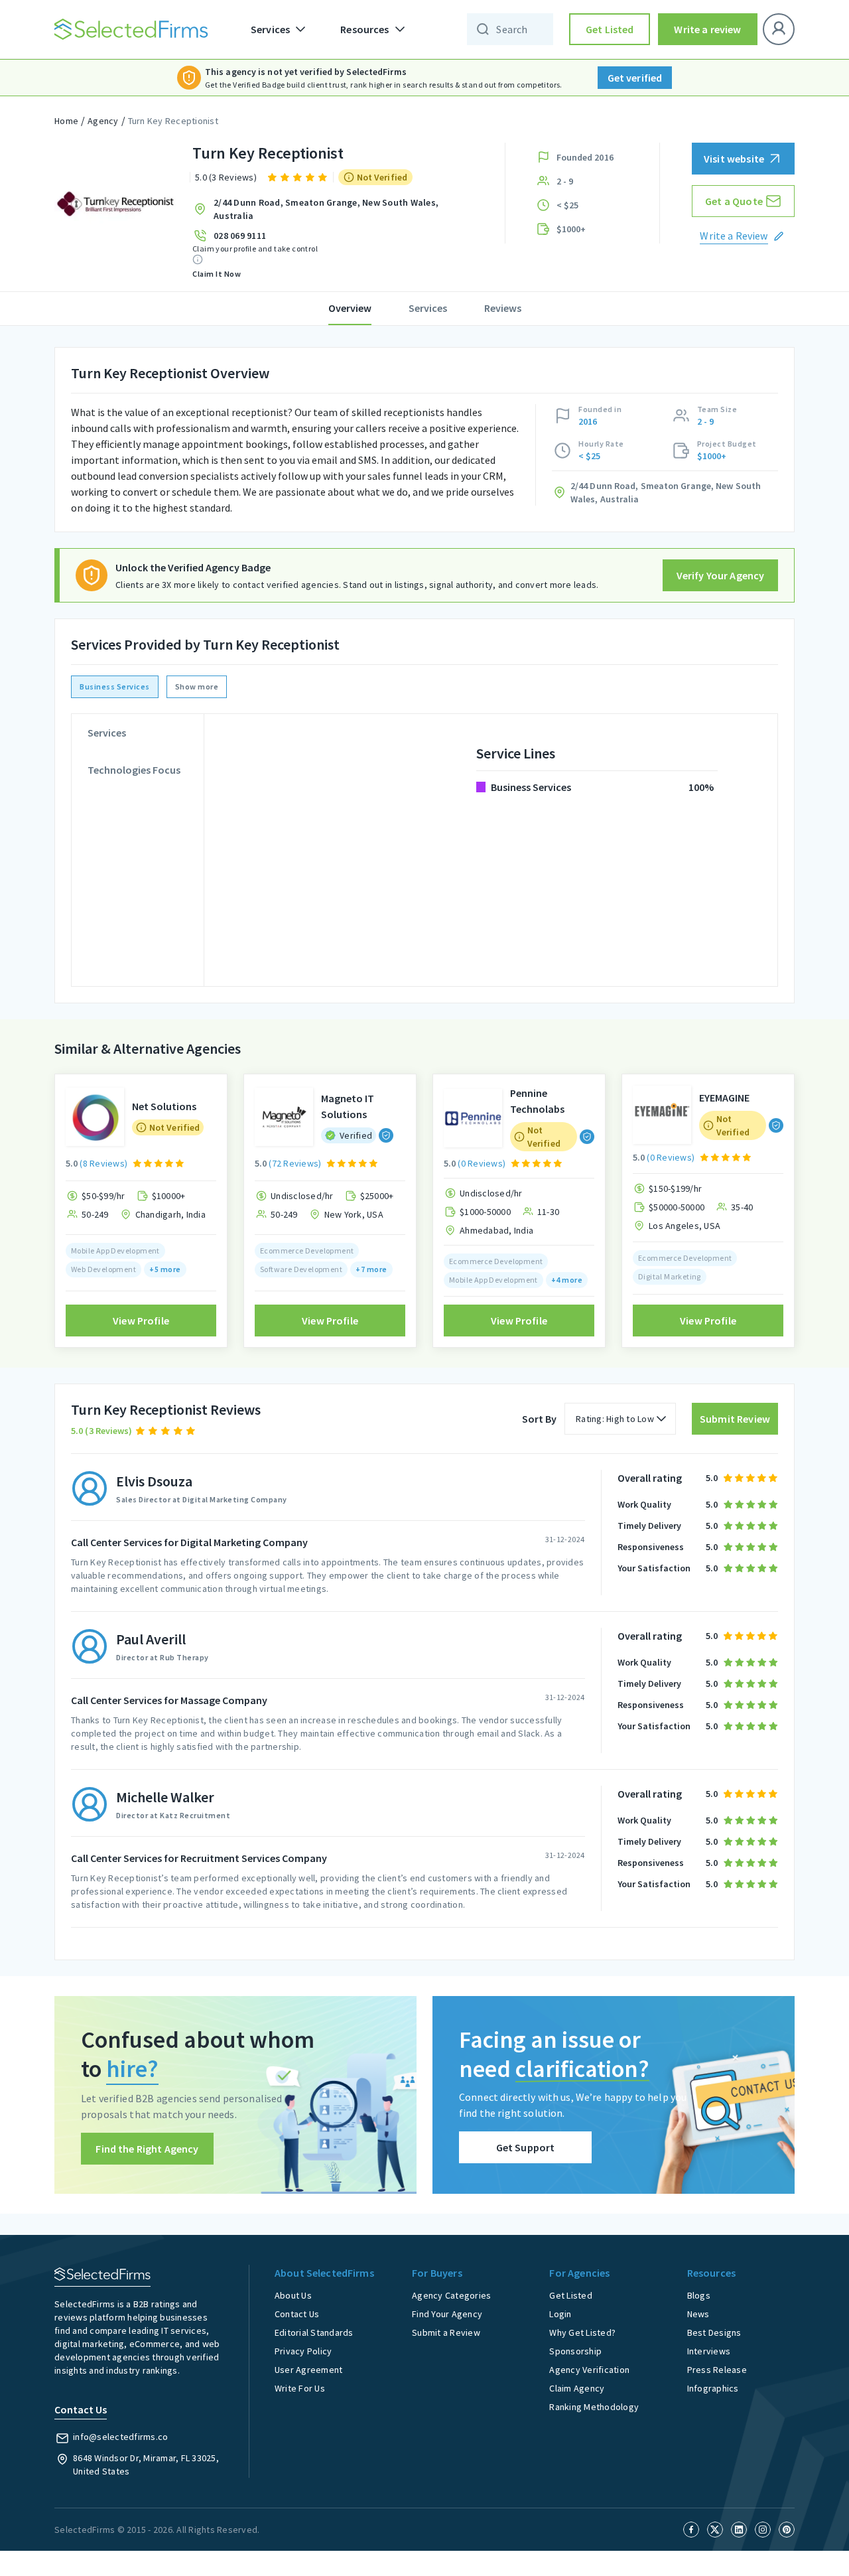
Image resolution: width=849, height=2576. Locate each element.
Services (428, 308)
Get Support (526, 2147)
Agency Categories (451, 2295)
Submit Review (735, 1419)
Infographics (713, 2388)
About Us (293, 2295)
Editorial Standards (314, 2332)
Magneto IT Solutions (348, 1106)
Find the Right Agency (147, 2149)
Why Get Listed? (582, 2332)
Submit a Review (446, 2332)
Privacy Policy (303, 2351)
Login (560, 2314)
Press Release (717, 2370)
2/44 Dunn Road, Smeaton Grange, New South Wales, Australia (326, 209)
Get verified (635, 78)
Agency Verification (589, 2370)
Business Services (115, 686)
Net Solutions (164, 1106)
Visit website (734, 159)
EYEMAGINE (724, 1098)
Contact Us (297, 2314)
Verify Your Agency (721, 575)
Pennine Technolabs (537, 1101)
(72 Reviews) (295, 1163)
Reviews (503, 308)
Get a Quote (734, 201)
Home (66, 121)
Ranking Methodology (594, 2407)
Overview (350, 308)
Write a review (707, 29)
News (698, 2314)
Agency (103, 121)
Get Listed (610, 29)
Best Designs (714, 2332)
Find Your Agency (447, 2314)
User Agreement (309, 2370)
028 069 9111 (240, 236)
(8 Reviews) (103, 1163)
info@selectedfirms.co (120, 2437)
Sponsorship (575, 2351)
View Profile (141, 1321)
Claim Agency (577, 2388)
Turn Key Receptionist (173, 121)
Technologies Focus (134, 770)
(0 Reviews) (482, 1163)
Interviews (709, 2351)
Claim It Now (217, 274)
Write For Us (300, 2388)
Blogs (699, 2295)
